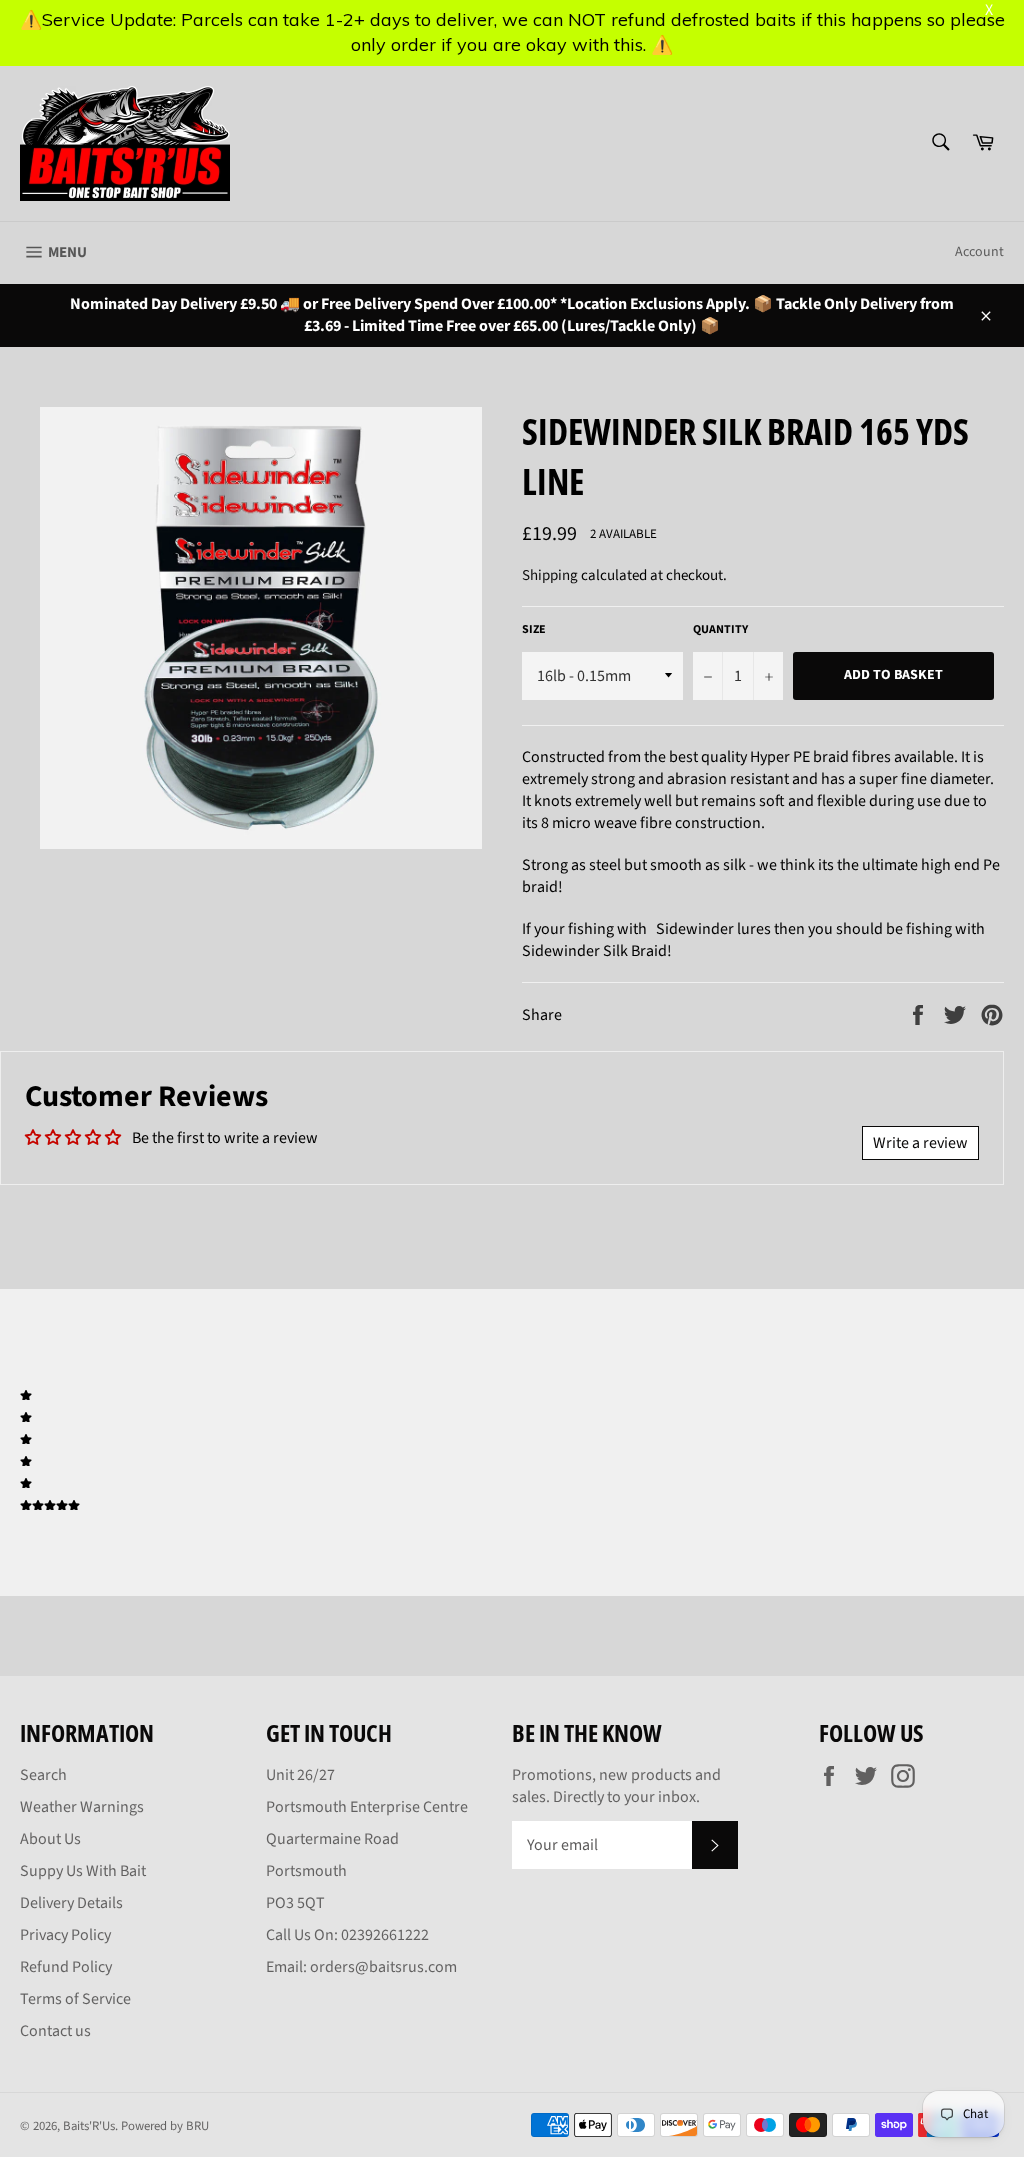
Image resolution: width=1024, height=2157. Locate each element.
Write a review (920, 1143)
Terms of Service (75, 1999)
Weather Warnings (82, 1807)
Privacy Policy (65, 1935)
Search (43, 1775)
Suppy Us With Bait (83, 1871)
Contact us (55, 2031)
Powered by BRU (165, 2126)
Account (979, 252)
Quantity (720, 630)
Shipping (550, 575)
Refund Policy (66, 1967)
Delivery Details (71, 1903)
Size (534, 630)
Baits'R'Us (89, 2126)
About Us (50, 1839)
